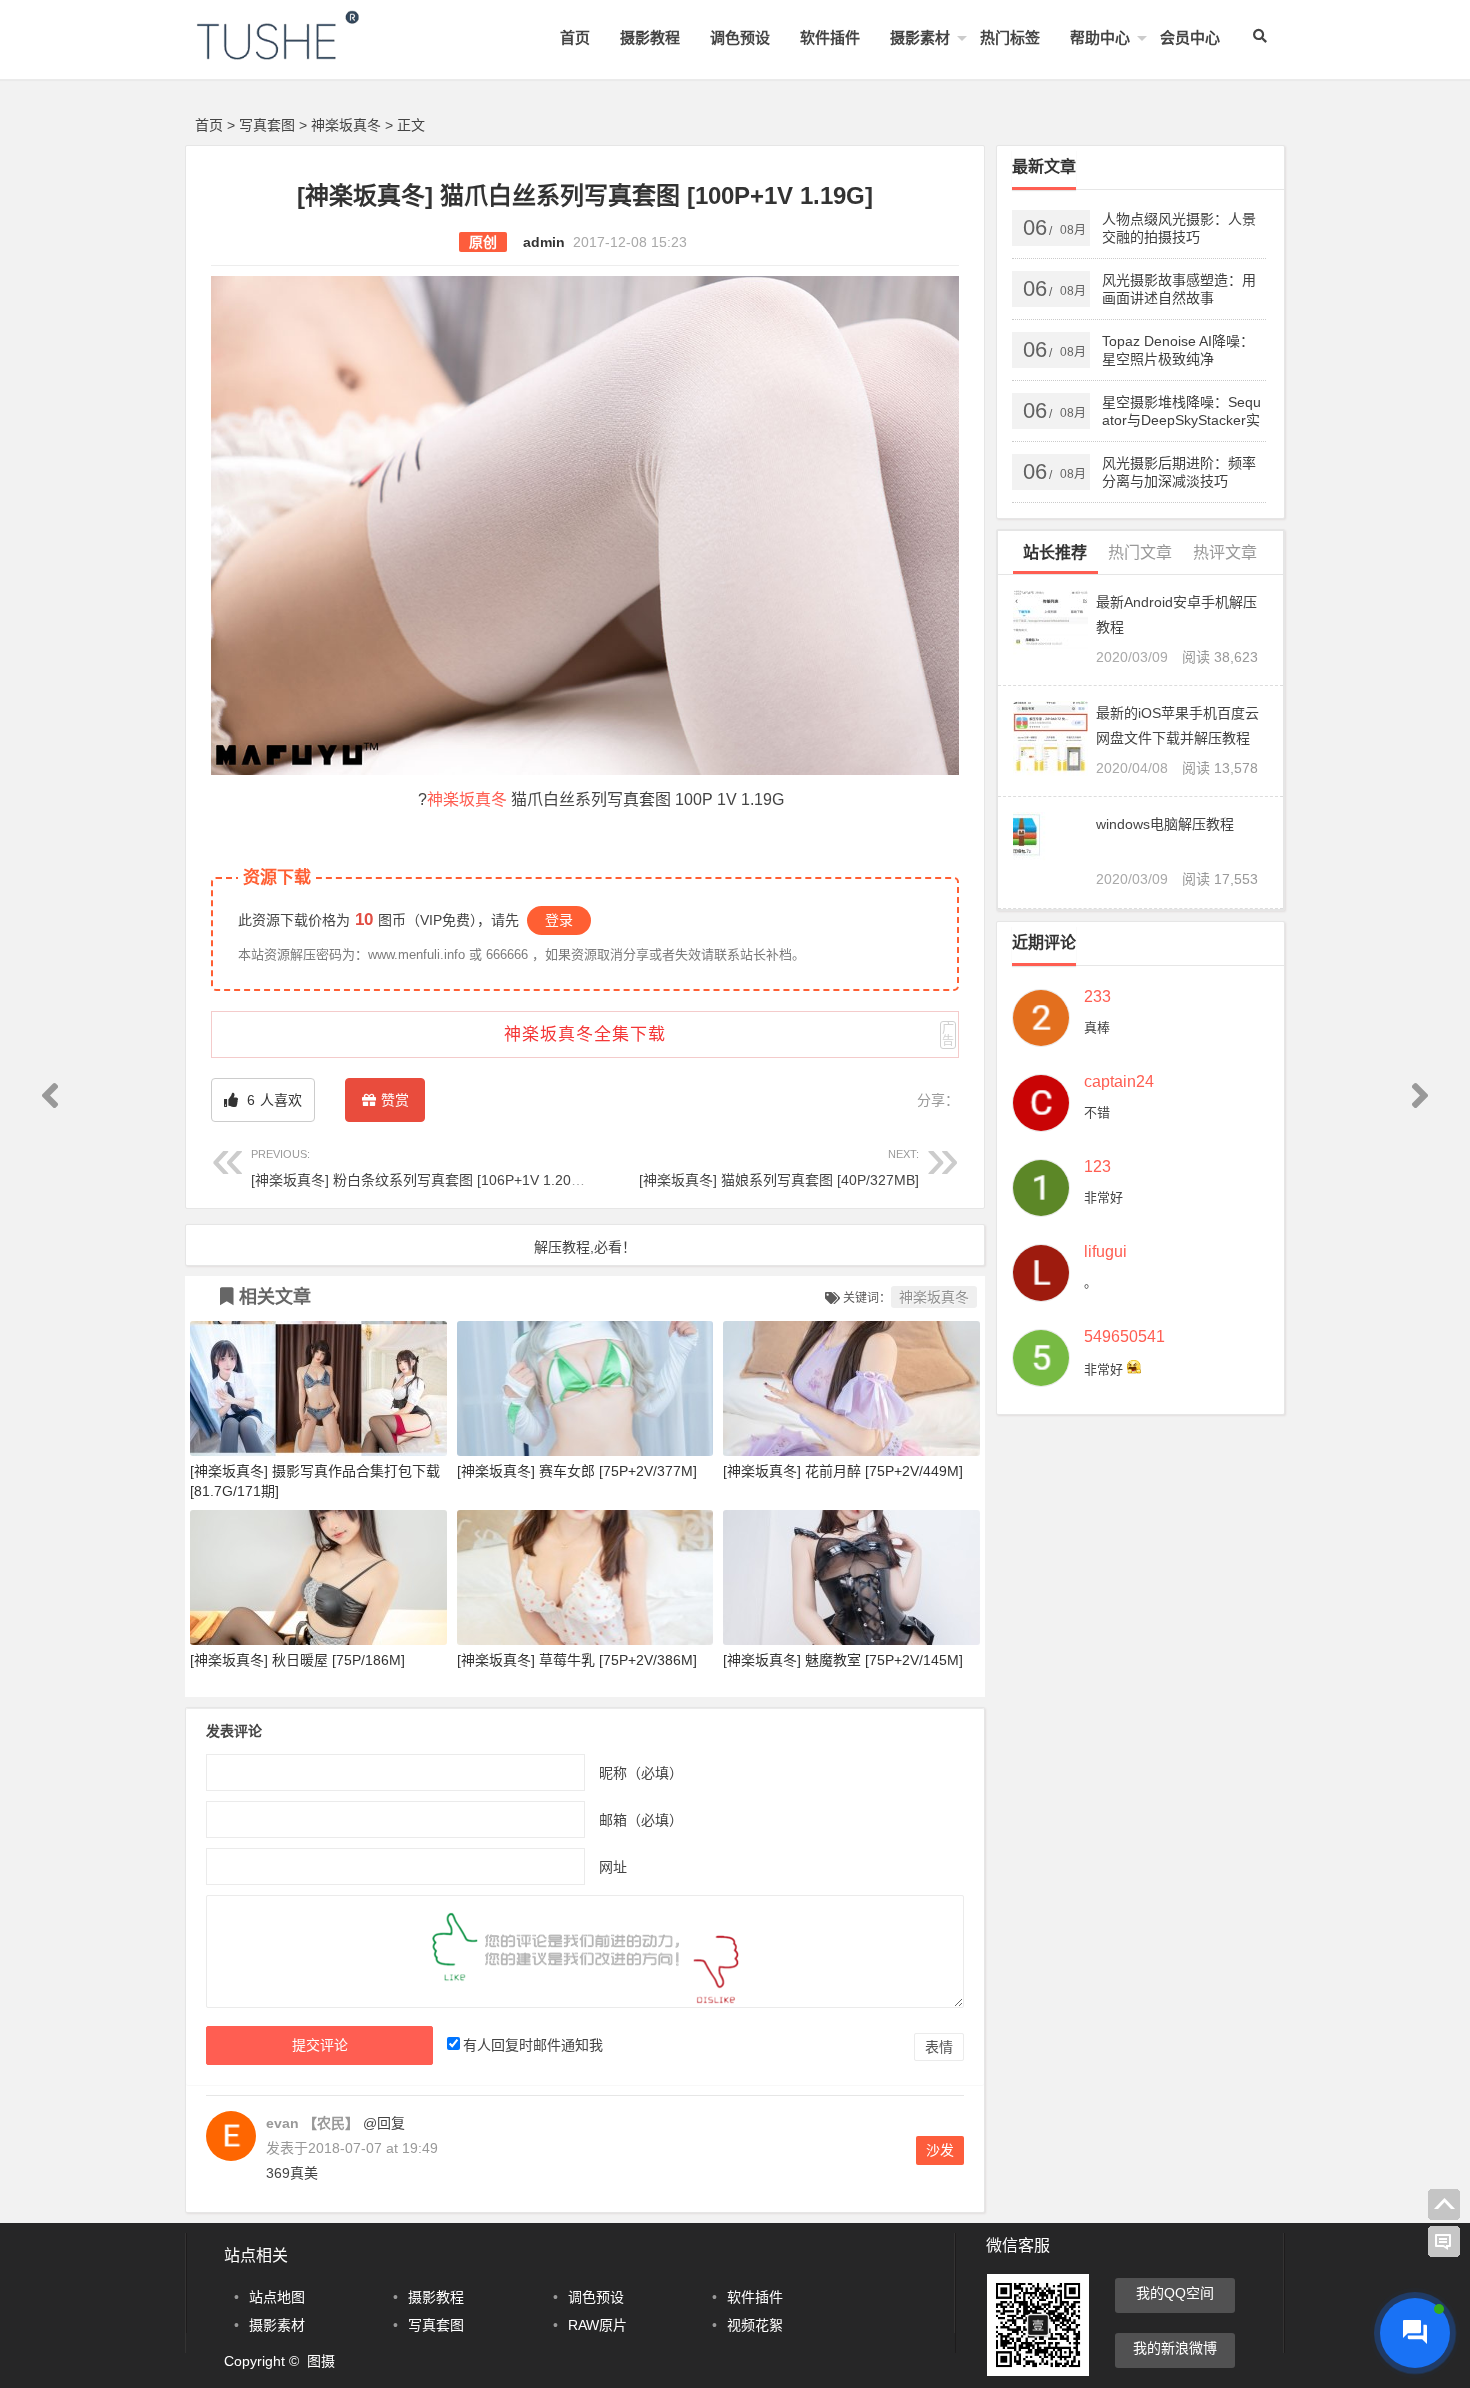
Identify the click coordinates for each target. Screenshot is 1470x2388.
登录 (559, 920)
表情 (939, 2047)
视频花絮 (755, 2325)
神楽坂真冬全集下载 (585, 1034)
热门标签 (1010, 37)
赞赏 (395, 1100)
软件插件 (830, 37)
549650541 (1124, 1337)
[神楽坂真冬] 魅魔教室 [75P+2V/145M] (843, 1660)
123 (1097, 1167)
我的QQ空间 (1175, 2293)
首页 (575, 37)
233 (1097, 997)
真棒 (1097, 1027)
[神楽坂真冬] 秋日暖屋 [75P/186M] (297, 1660)
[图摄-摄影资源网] (305, 51)
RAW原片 (597, 2325)
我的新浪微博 (1175, 2348)
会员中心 (1190, 37)
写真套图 (267, 125)
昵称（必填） (641, 1772)
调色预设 (740, 37)
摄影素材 (920, 37)
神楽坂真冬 (346, 125)
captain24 (1119, 1082)
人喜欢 (272, 1100)
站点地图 (277, 2297)
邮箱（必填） (641, 1819)
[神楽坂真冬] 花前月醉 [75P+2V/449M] (843, 1471)
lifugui (1105, 1252)
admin (544, 242)
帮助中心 (1100, 37)
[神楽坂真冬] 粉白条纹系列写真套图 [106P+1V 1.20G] (418, 1167)
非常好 (1103, 1197)
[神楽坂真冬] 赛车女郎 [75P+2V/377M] (577, 1471)
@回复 (382, 2123)
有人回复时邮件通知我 (533, 2045)
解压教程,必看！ (585, 1247)
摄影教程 (650, 37)
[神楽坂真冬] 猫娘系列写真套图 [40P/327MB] (779, 1167)
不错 (1097, 1112)
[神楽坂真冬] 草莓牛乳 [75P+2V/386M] (577, 1660)
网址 (613, 1866)
